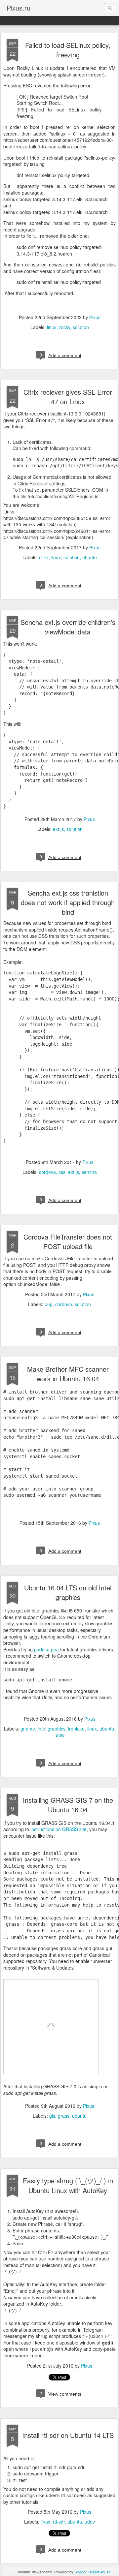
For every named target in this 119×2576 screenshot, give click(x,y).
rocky (65, 327)
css (62, 1172)
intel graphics (52, 1729)
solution (81, 327)
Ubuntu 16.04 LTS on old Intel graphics (68, 1592)
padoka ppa (46, 1649)
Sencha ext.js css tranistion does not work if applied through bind (68, 902)
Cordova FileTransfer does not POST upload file (68, 1242)
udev (90, 2522)
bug (49, 1304)
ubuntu (90, 557)
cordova (47, 1172)
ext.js (58, 829)
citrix (44, 557)
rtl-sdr (59, 2522)
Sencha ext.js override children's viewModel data (68, 627)
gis (52, 2116)
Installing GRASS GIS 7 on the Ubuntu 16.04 (68, 1805)
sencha (89, 1172)
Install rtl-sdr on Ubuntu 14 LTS (68, 2435)
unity (59, 1735)
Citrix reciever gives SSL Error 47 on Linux (68, 397)
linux (52, 327)
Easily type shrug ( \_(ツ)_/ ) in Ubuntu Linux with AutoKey (68, 2185)
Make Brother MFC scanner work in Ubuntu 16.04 (68, 1374)
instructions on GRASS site (59, 1829)
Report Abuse (99, 2572)
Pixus (95, 317)
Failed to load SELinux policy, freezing (68, 50)
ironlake (76, 1729)
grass (64, 2116)
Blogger (80, 2572)
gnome (28, 1729)
